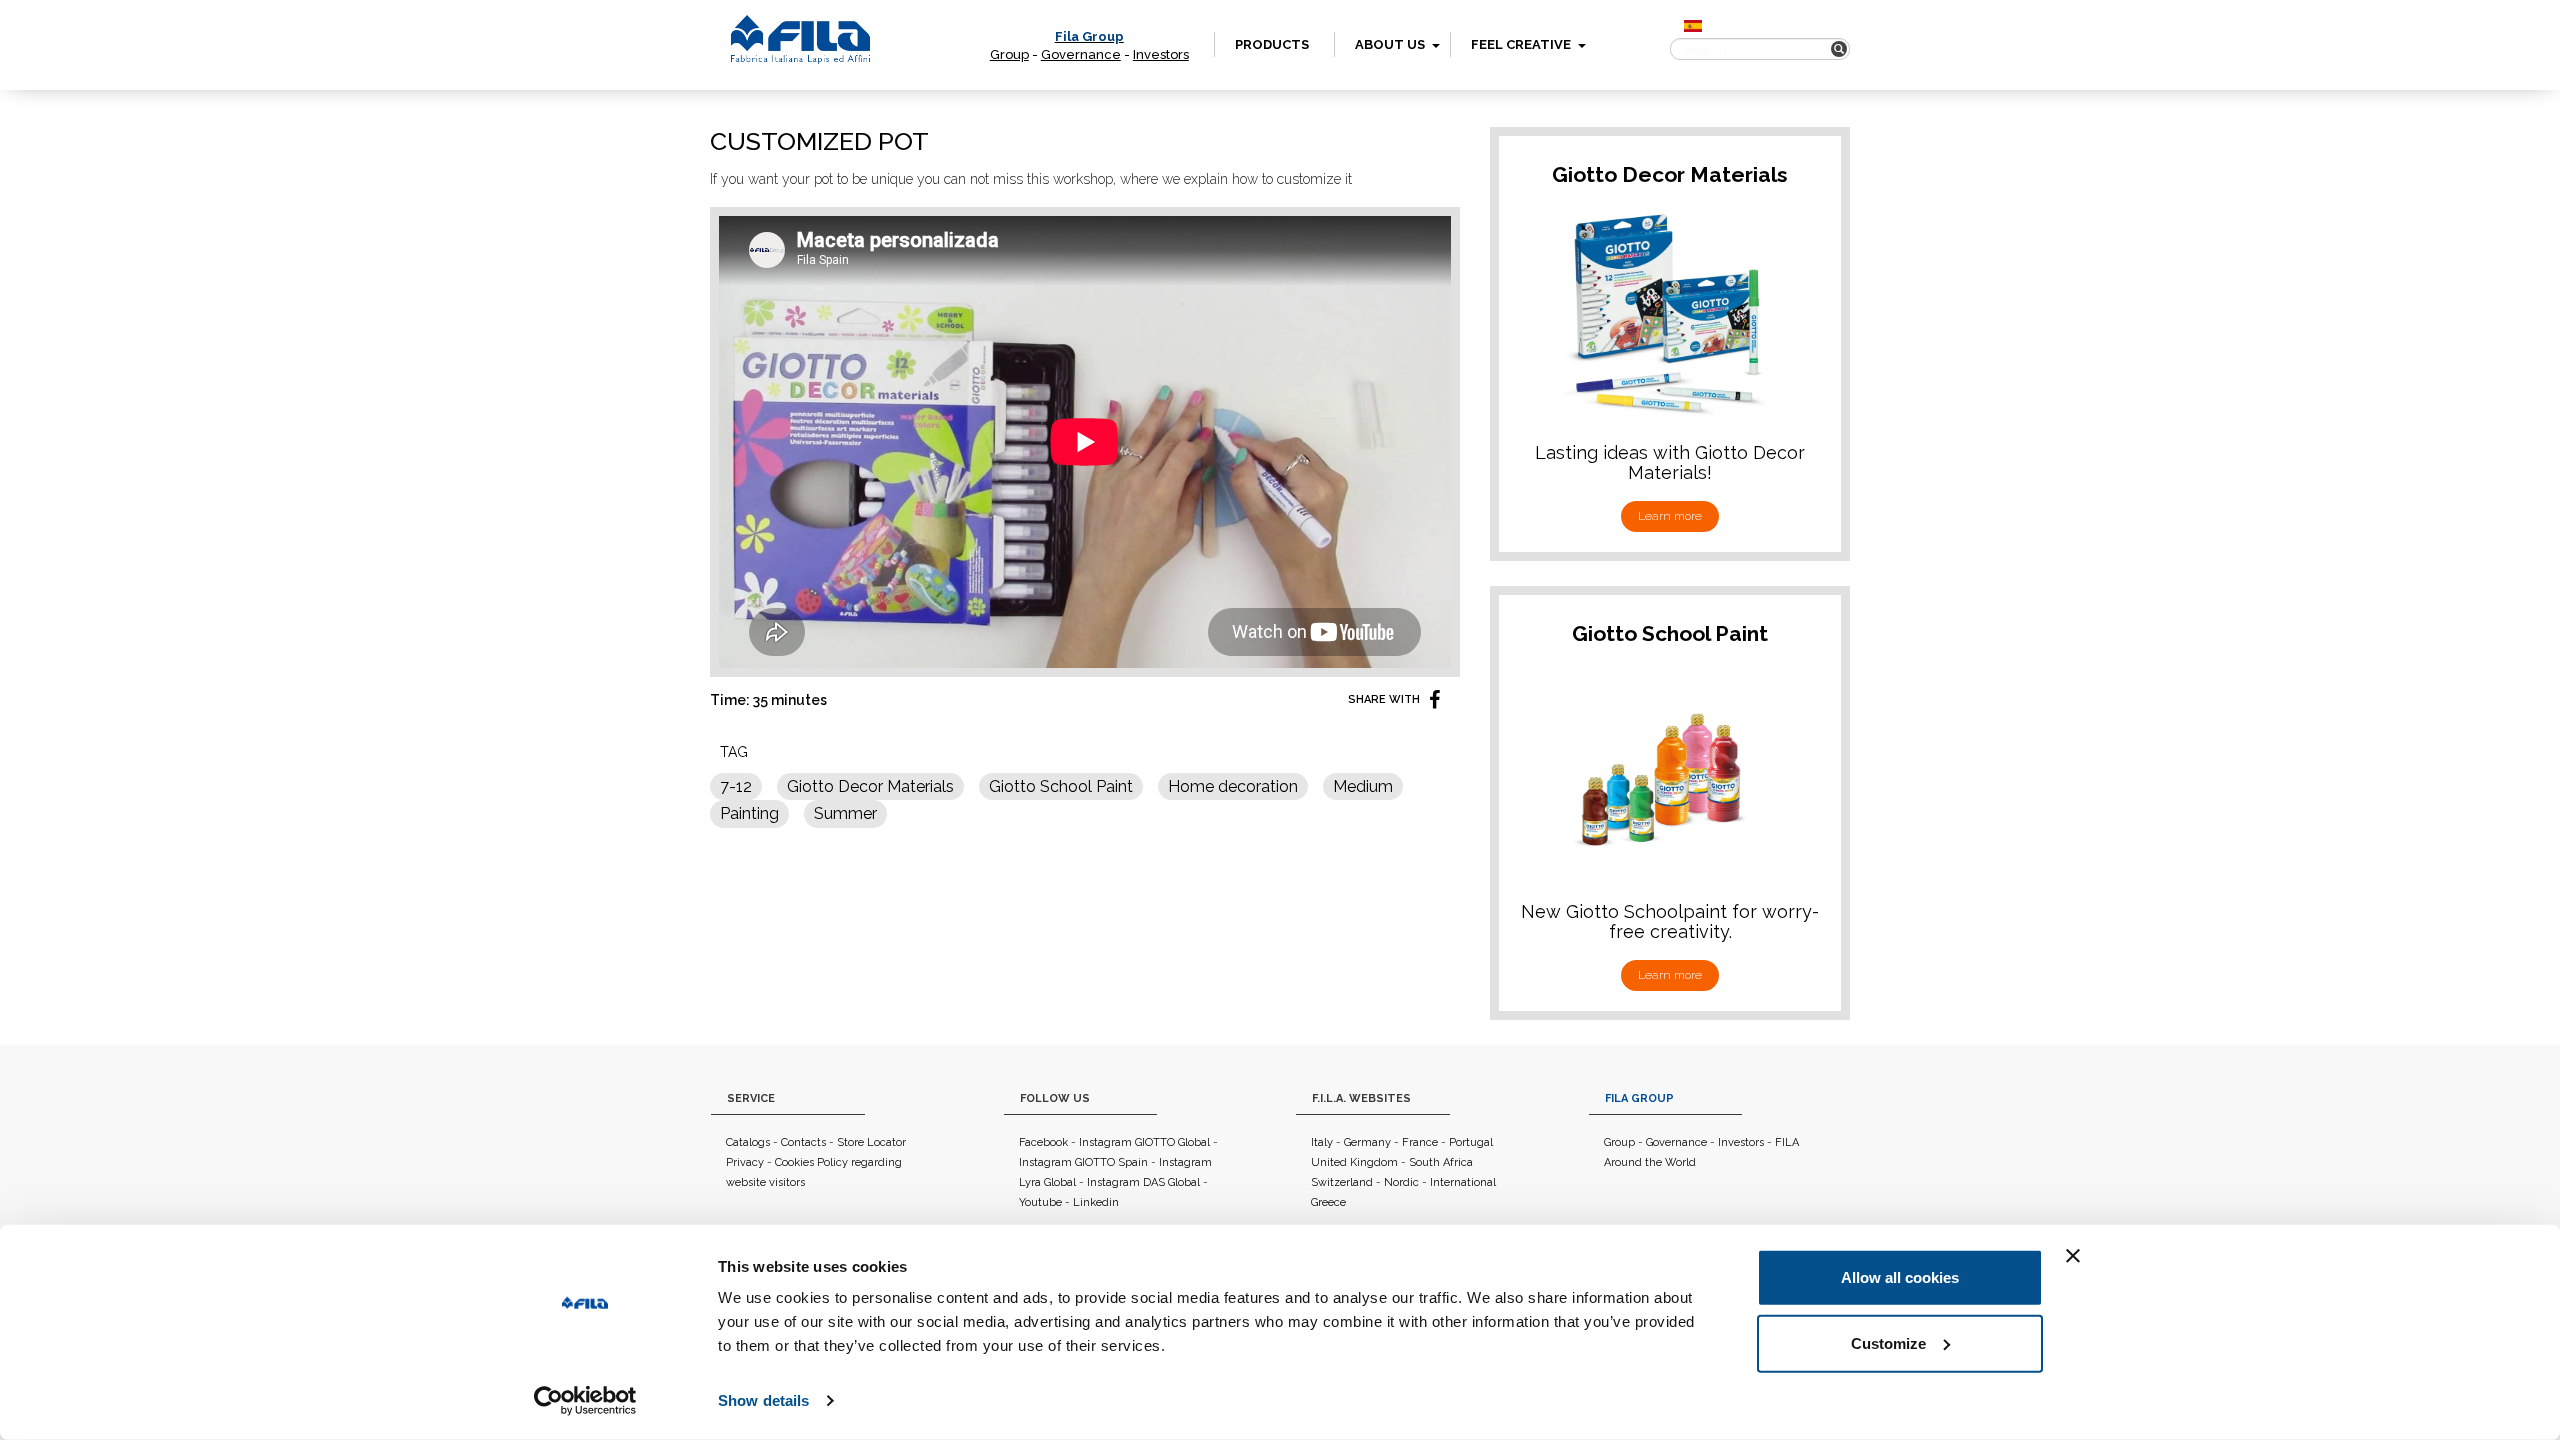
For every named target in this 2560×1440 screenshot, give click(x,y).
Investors (1161, 54)
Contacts (803, 1142)
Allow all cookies (1900, 1277)
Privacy (745, 1162)
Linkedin (1096, 1202)
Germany (1367, 1142)
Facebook (1043, 1142)
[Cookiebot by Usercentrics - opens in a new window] (585, 1401)
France (1420, 1142)
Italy (1322, 1142)
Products (1272, 44)
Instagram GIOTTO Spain (1083, 1162)
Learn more (1670, 516)
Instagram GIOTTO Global (1144, 1142)
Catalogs (748, 1142)
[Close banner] (2073, 1256)
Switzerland (1342, 1182)
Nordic (1401, 1182)
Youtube (1040, 1202)
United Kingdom (1354, 1162)
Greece (1328, 1202)
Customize (1888, 1342)
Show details (763, 1400)
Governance (1081, 54)
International (1463, 1182)
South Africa (1441, 1162)
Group (1009, 54)
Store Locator (871, 1142)
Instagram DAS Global (1143, 1182)
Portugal (1471, 1142)
